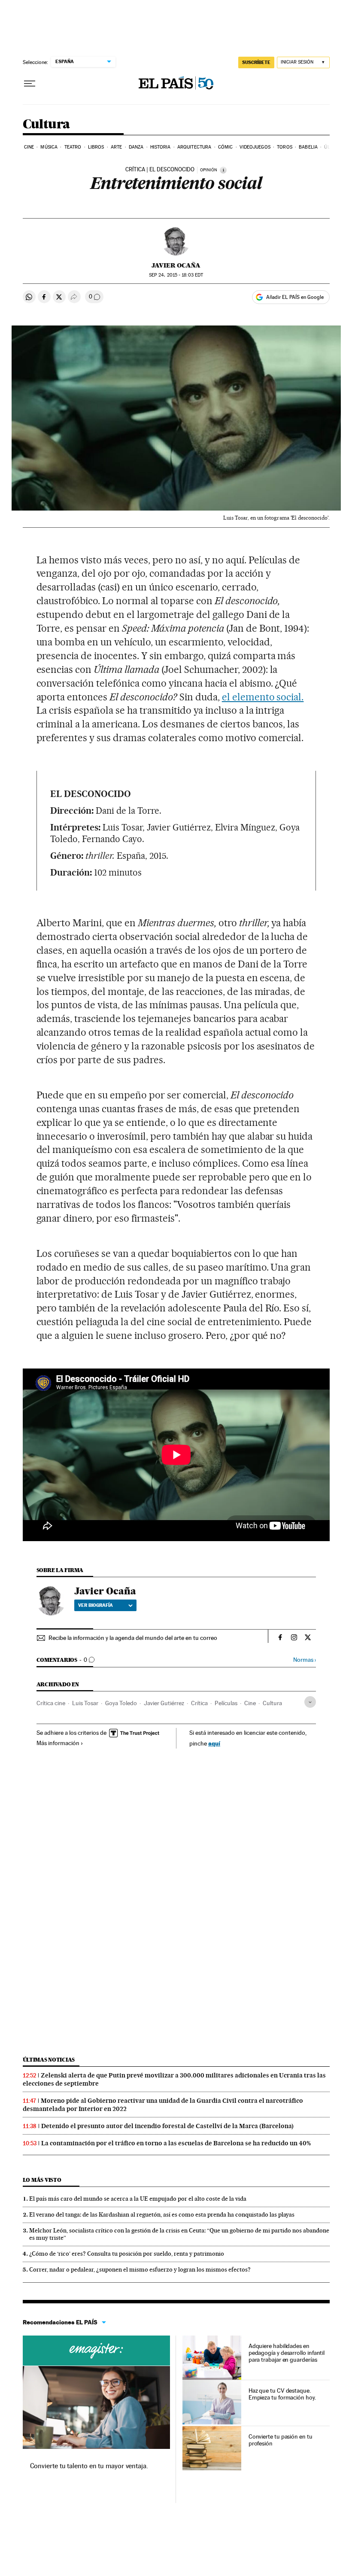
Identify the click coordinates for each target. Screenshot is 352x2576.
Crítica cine (51, 1703)
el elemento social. (263, 697)
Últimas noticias (49, 2060)
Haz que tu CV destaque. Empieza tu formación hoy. (282, 2394)
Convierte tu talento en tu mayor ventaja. (89, 2466)
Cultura (46, 125)
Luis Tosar (85, 1703)
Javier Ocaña (176, 265)
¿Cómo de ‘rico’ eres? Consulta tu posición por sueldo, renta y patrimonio (127, 2254)
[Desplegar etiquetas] (310, 1702)
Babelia (308, 147)
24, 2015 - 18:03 (176, 275)
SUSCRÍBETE (256, 62)
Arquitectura (194, 147)
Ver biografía (96, 1605)
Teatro (73, 147)
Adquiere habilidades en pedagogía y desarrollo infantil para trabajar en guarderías (287, 2353)
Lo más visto (42, 2180)
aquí (214, 1743)
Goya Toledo (121, 1703)
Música (49, 147)
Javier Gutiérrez (164, 1703)
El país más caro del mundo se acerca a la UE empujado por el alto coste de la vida (138, 2199)
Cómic (226, 147)
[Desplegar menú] (30, 84)
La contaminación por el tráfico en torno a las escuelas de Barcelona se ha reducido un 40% (176, 2143)
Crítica (199, 1703)
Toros (285, 147)
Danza (136, 147)
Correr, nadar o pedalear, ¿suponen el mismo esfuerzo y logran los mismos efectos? (140, 2269)
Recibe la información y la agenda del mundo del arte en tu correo (133, 1638)
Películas (226, 1703)
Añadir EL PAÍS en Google (295, 297)
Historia (161, 147)
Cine (29, 147)
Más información (58, 1743)
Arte (116, 147)
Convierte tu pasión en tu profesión (281, 2440)
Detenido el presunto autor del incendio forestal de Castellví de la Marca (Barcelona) (167, 2126)
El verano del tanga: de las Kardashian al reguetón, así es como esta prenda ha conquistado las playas (162, 2214)
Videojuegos (255, 147)
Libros (96, 147)
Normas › (305, 1660)
